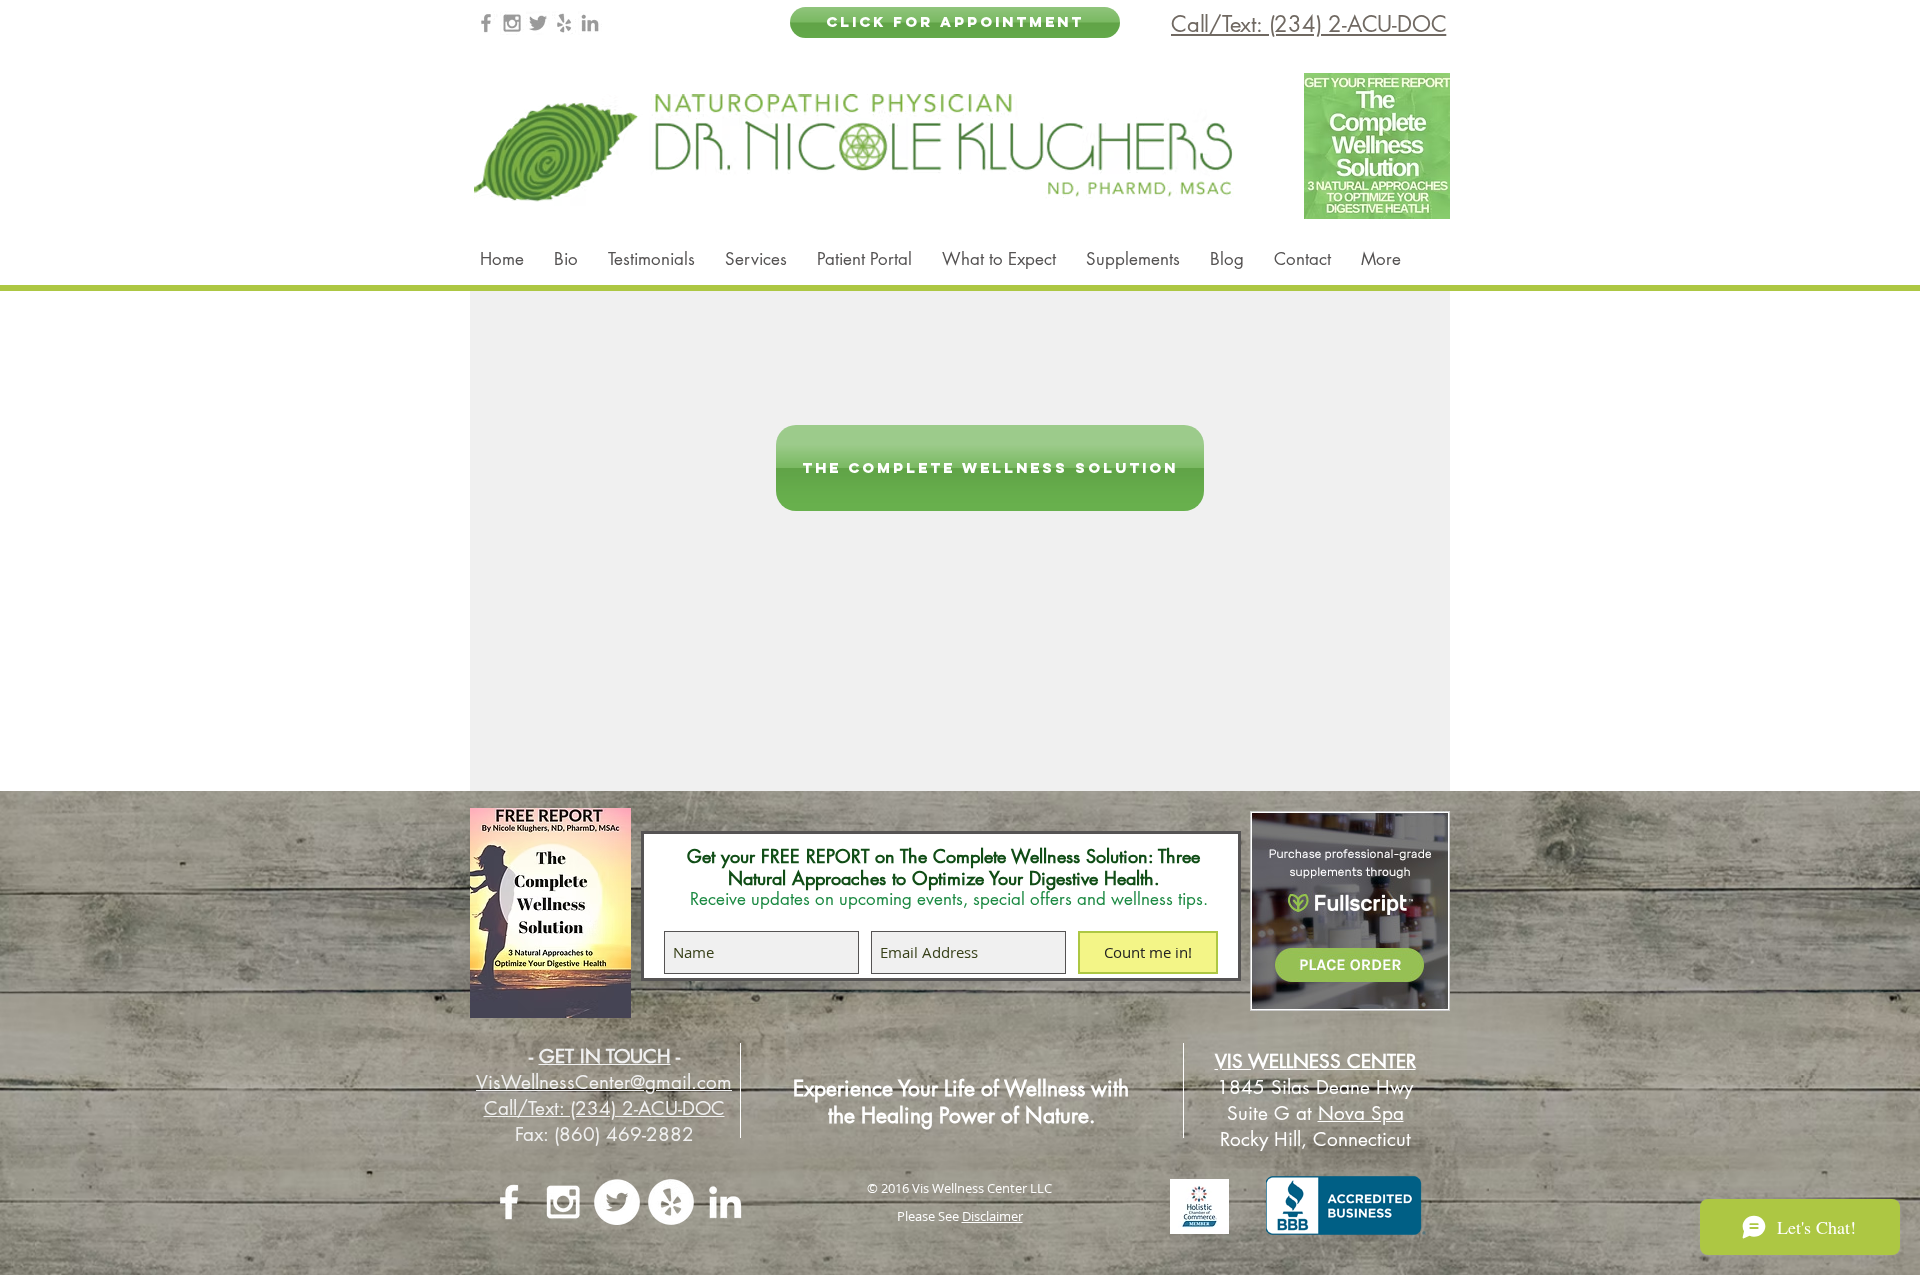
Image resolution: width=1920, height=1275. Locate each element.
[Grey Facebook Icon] (486, 23)
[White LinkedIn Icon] (725, 1202)
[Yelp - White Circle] (671, 1202)
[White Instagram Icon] (563, 1202)
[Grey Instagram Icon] (512, 23)
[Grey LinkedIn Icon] (590, 23)
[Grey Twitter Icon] (538, 23)
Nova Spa (1361, 1113)
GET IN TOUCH (605, 1056)
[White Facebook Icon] (509, 1202)
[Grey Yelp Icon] (564, 23)
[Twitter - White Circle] (617, 1202)
